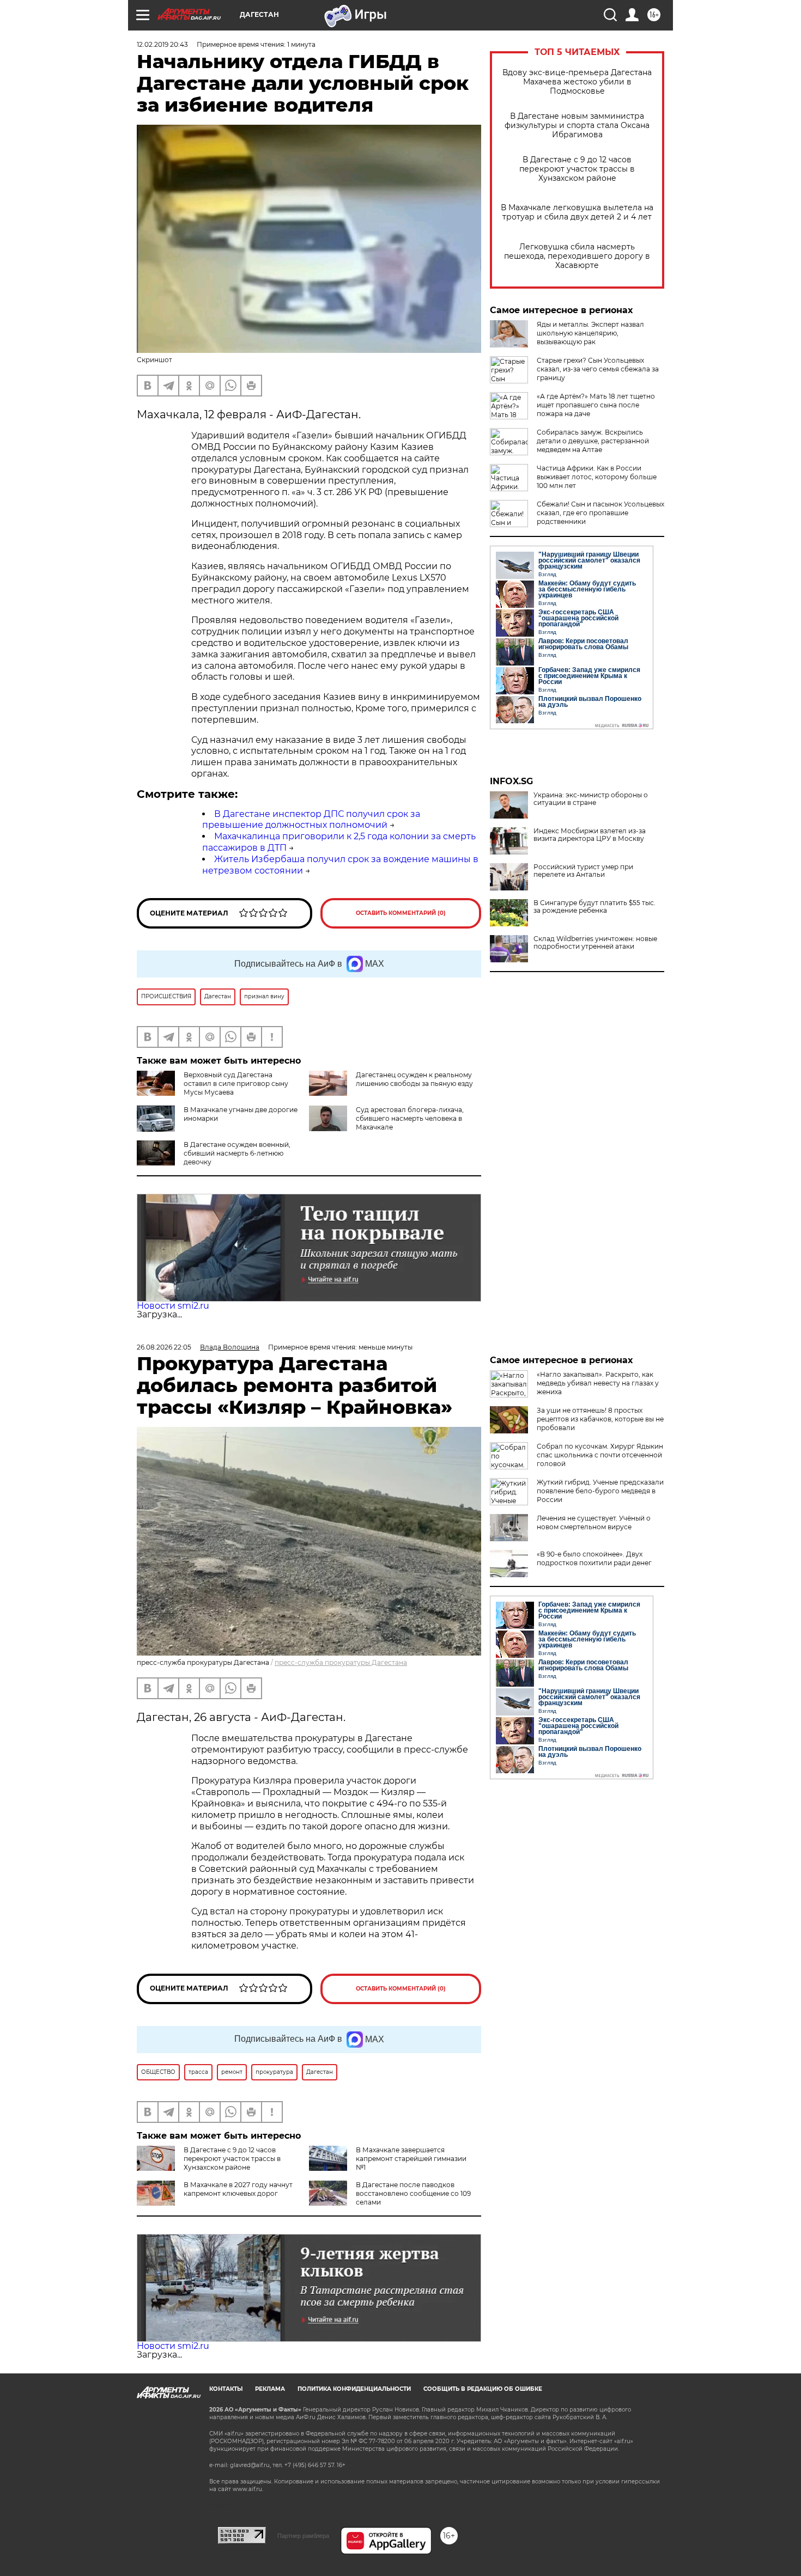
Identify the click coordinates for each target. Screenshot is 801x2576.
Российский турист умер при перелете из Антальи (583, 871)
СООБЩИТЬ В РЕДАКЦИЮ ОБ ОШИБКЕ (483, 2389)
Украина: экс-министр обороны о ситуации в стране (591, 799)
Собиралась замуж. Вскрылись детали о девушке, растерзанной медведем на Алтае (593, 441)
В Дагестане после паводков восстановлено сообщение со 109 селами (413, 2193)
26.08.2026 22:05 (164, 1347)
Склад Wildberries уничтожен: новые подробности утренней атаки (595, 943)
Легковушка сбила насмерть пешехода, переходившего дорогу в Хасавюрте (577, 256)
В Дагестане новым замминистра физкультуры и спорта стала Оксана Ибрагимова (577, 126)
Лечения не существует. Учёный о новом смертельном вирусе (594, 1522)
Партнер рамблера (303, 2536)
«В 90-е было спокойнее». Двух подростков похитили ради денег (594, 1558)
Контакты (226, 2389)
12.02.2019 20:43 (162, 44)
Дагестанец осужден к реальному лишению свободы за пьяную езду (414, 1079)
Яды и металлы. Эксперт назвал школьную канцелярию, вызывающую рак (590, 333)
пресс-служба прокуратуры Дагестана (341, 1662)
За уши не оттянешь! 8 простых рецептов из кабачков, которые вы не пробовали (600, 1419)
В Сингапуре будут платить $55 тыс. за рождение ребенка (594, 907)
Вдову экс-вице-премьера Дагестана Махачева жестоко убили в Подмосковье (577, 82)
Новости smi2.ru (173, 1306)
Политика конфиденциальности (354, 2389)
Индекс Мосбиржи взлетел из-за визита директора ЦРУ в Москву (590, 835)
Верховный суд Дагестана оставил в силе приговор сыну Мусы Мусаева (236, 1083)
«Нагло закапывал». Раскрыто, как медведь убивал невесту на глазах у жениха (598, 1383)
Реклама (270, 2389)
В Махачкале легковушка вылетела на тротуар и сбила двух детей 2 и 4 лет (577, 212)
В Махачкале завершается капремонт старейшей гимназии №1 (411, 2159)
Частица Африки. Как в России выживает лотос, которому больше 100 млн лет (597, 477)
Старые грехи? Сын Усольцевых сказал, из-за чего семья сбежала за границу (598, 369)
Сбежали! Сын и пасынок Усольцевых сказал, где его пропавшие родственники (600, 513)
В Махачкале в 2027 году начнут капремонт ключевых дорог (238, 2189)
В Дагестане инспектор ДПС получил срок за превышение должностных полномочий (311, 820)
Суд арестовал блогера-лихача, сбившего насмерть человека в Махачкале (410, 1118)
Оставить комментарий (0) (401, 913)
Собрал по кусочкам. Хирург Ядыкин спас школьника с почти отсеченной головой (600, 1455)
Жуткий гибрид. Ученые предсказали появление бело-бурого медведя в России (600, 1491)
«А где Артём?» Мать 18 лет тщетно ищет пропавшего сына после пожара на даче (596, 405)
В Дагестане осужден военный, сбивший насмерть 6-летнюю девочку (237, 1153)
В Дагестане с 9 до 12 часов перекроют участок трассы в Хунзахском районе (577, 169)
